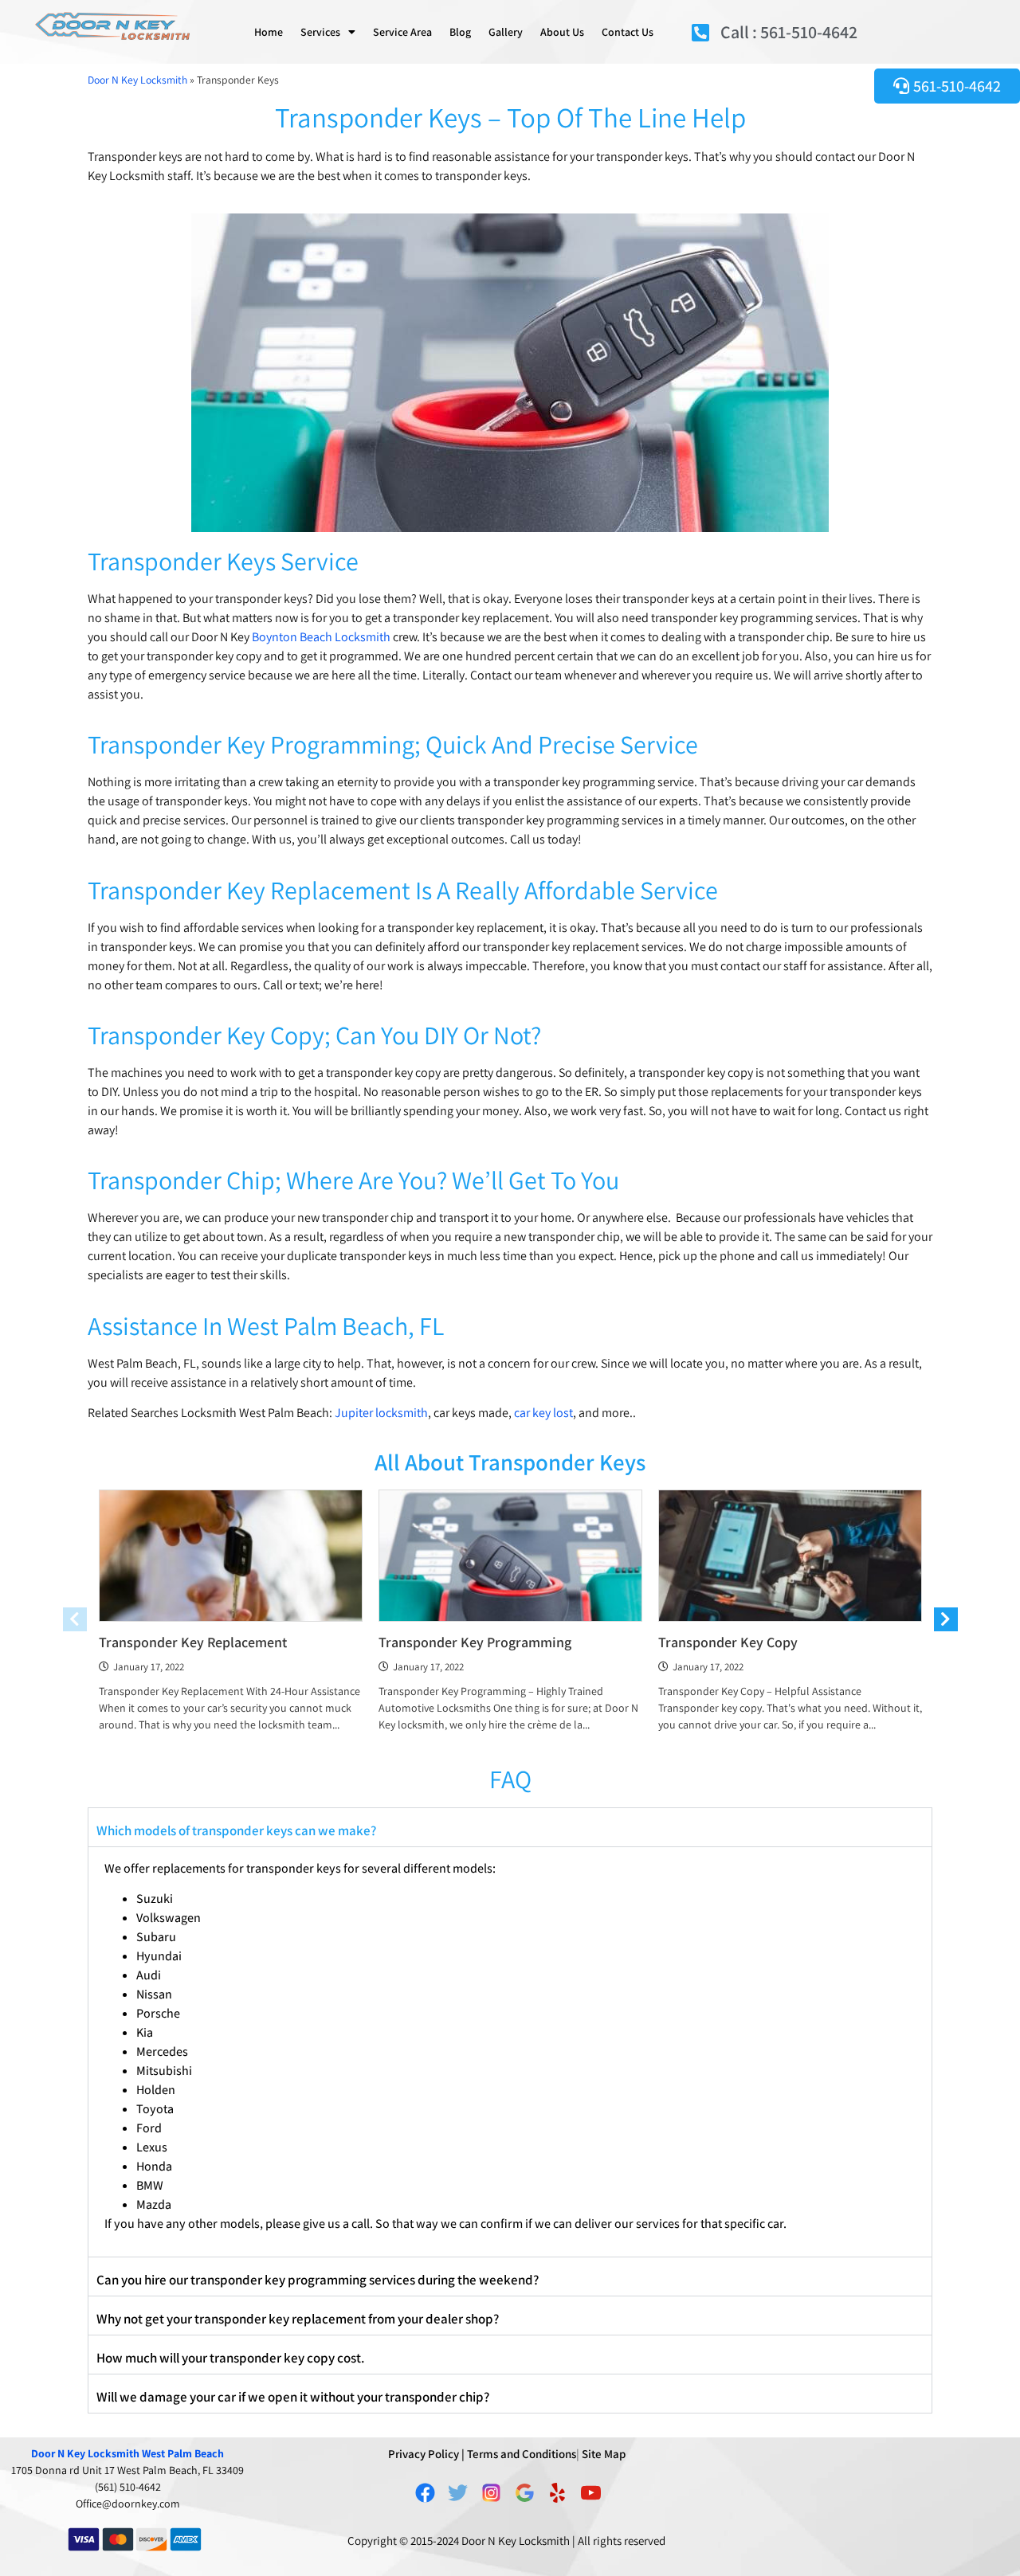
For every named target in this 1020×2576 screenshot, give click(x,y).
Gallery (506, 32)
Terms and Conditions (522, 2454)
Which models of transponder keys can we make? (236, 1830)
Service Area (402, 32)
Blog (460, 32)
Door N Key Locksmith (137, 80)
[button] (510, 1827)
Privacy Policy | (426, 2454)
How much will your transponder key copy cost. (230, 2358)
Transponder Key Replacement (193, 1642)
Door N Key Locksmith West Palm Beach (127, 2453)
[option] (231, 1617)
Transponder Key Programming (475, 1642)
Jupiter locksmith (381, 1413)
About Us (562, 32)
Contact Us (628, 32)
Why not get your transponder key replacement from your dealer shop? (298, 2319)
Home (269, 32)
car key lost (543, 1413)
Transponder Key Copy (728, 1642)
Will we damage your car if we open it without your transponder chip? (293, 2397)
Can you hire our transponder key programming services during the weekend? (318, 2280)
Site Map (604, 2454)
